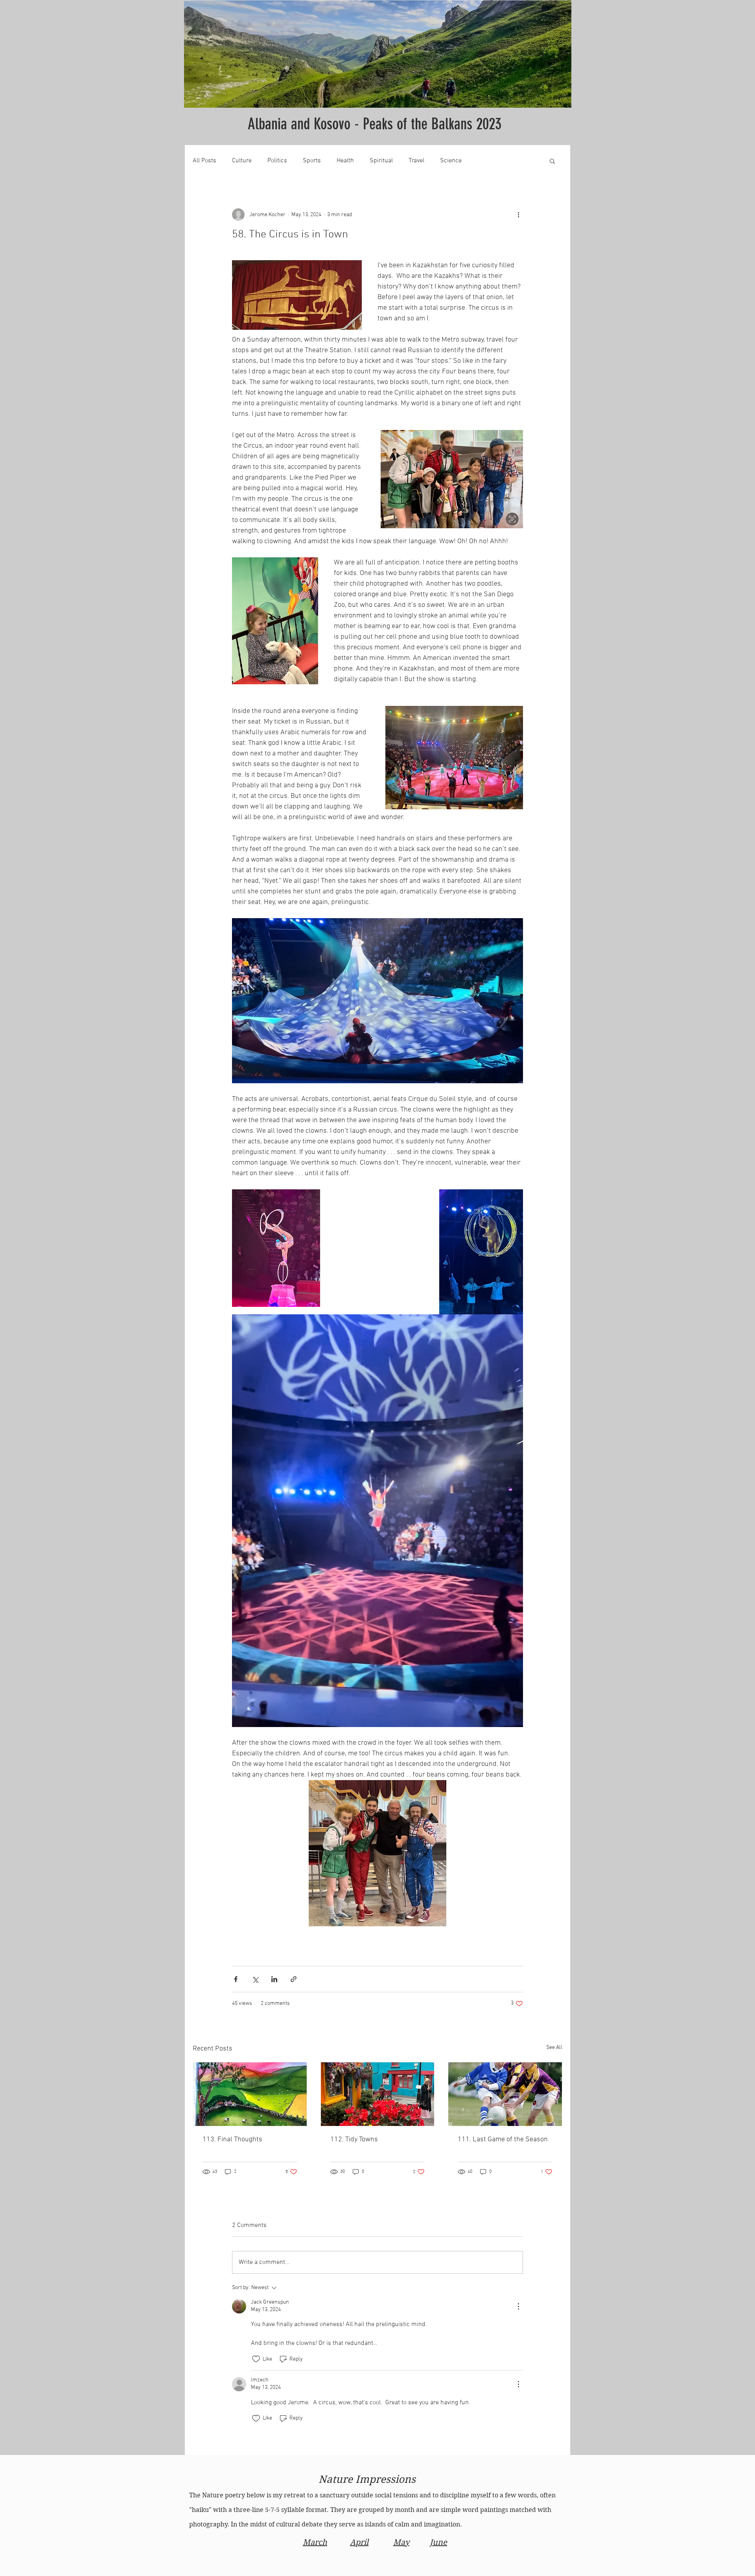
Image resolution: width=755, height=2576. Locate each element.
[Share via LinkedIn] (274, 1979)
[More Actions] (518, 2306)
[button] (552, 161)
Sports (312, 161)
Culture (242, 161)
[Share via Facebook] (236, 1979)
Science (451, 161)
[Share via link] (294, 1979)
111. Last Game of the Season (503, 2140)
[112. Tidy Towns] (378, 2094)
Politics (277, 161)
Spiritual (381, 161)
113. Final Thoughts (232, 2140)
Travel (416, 161)
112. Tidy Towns (354, 2140)
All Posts (204, 161)
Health (345, 161)
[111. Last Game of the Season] (505, 2094)
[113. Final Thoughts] (250, 2094)
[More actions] (518, 215)
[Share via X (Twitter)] (255, 1979)
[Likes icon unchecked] (256, 2359)
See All (554, 2048)
